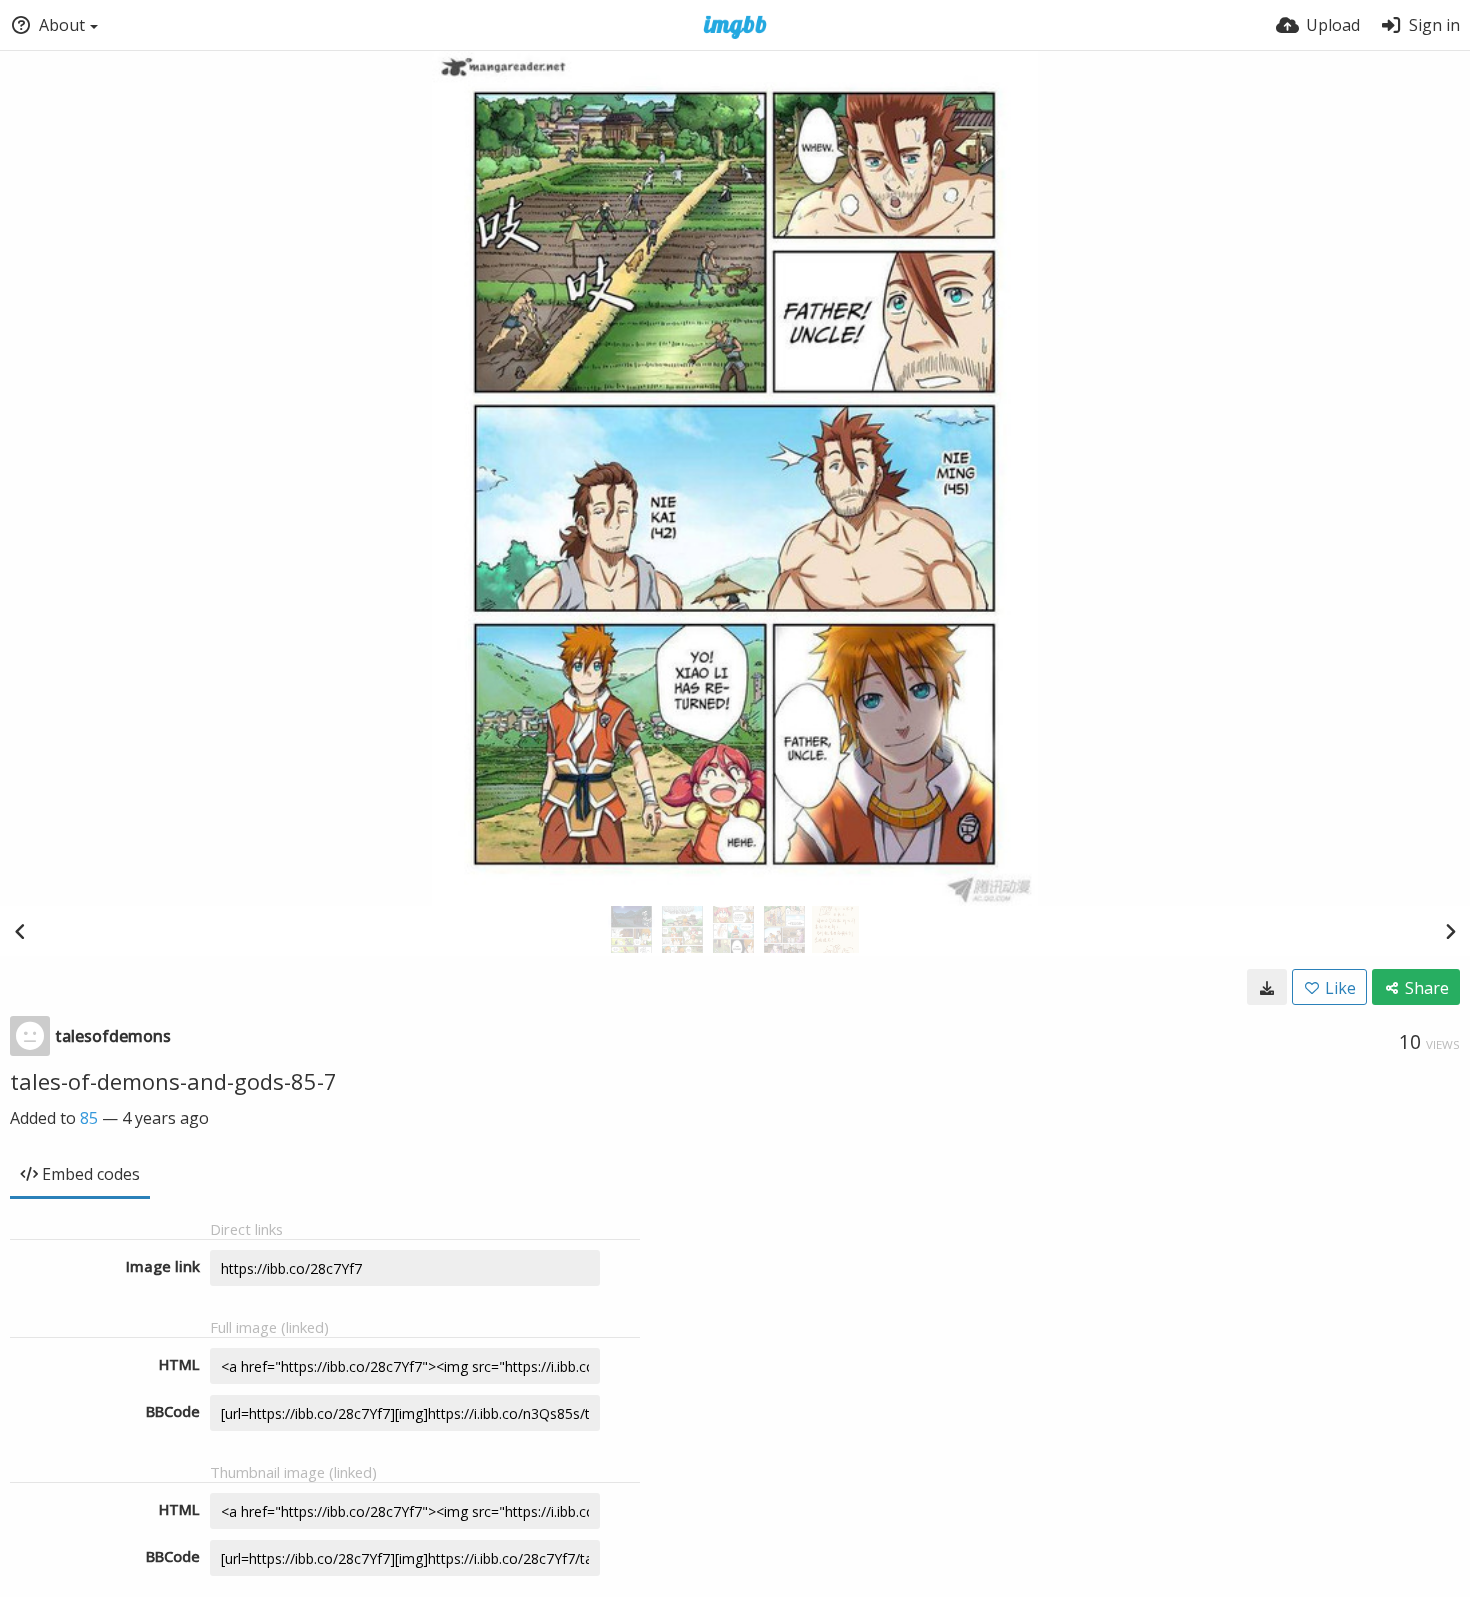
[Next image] (1450, 931)
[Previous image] (20, 931)
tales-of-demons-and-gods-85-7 (173, 1081)
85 (89, 1118)
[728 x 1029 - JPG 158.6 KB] (1267, 987)
